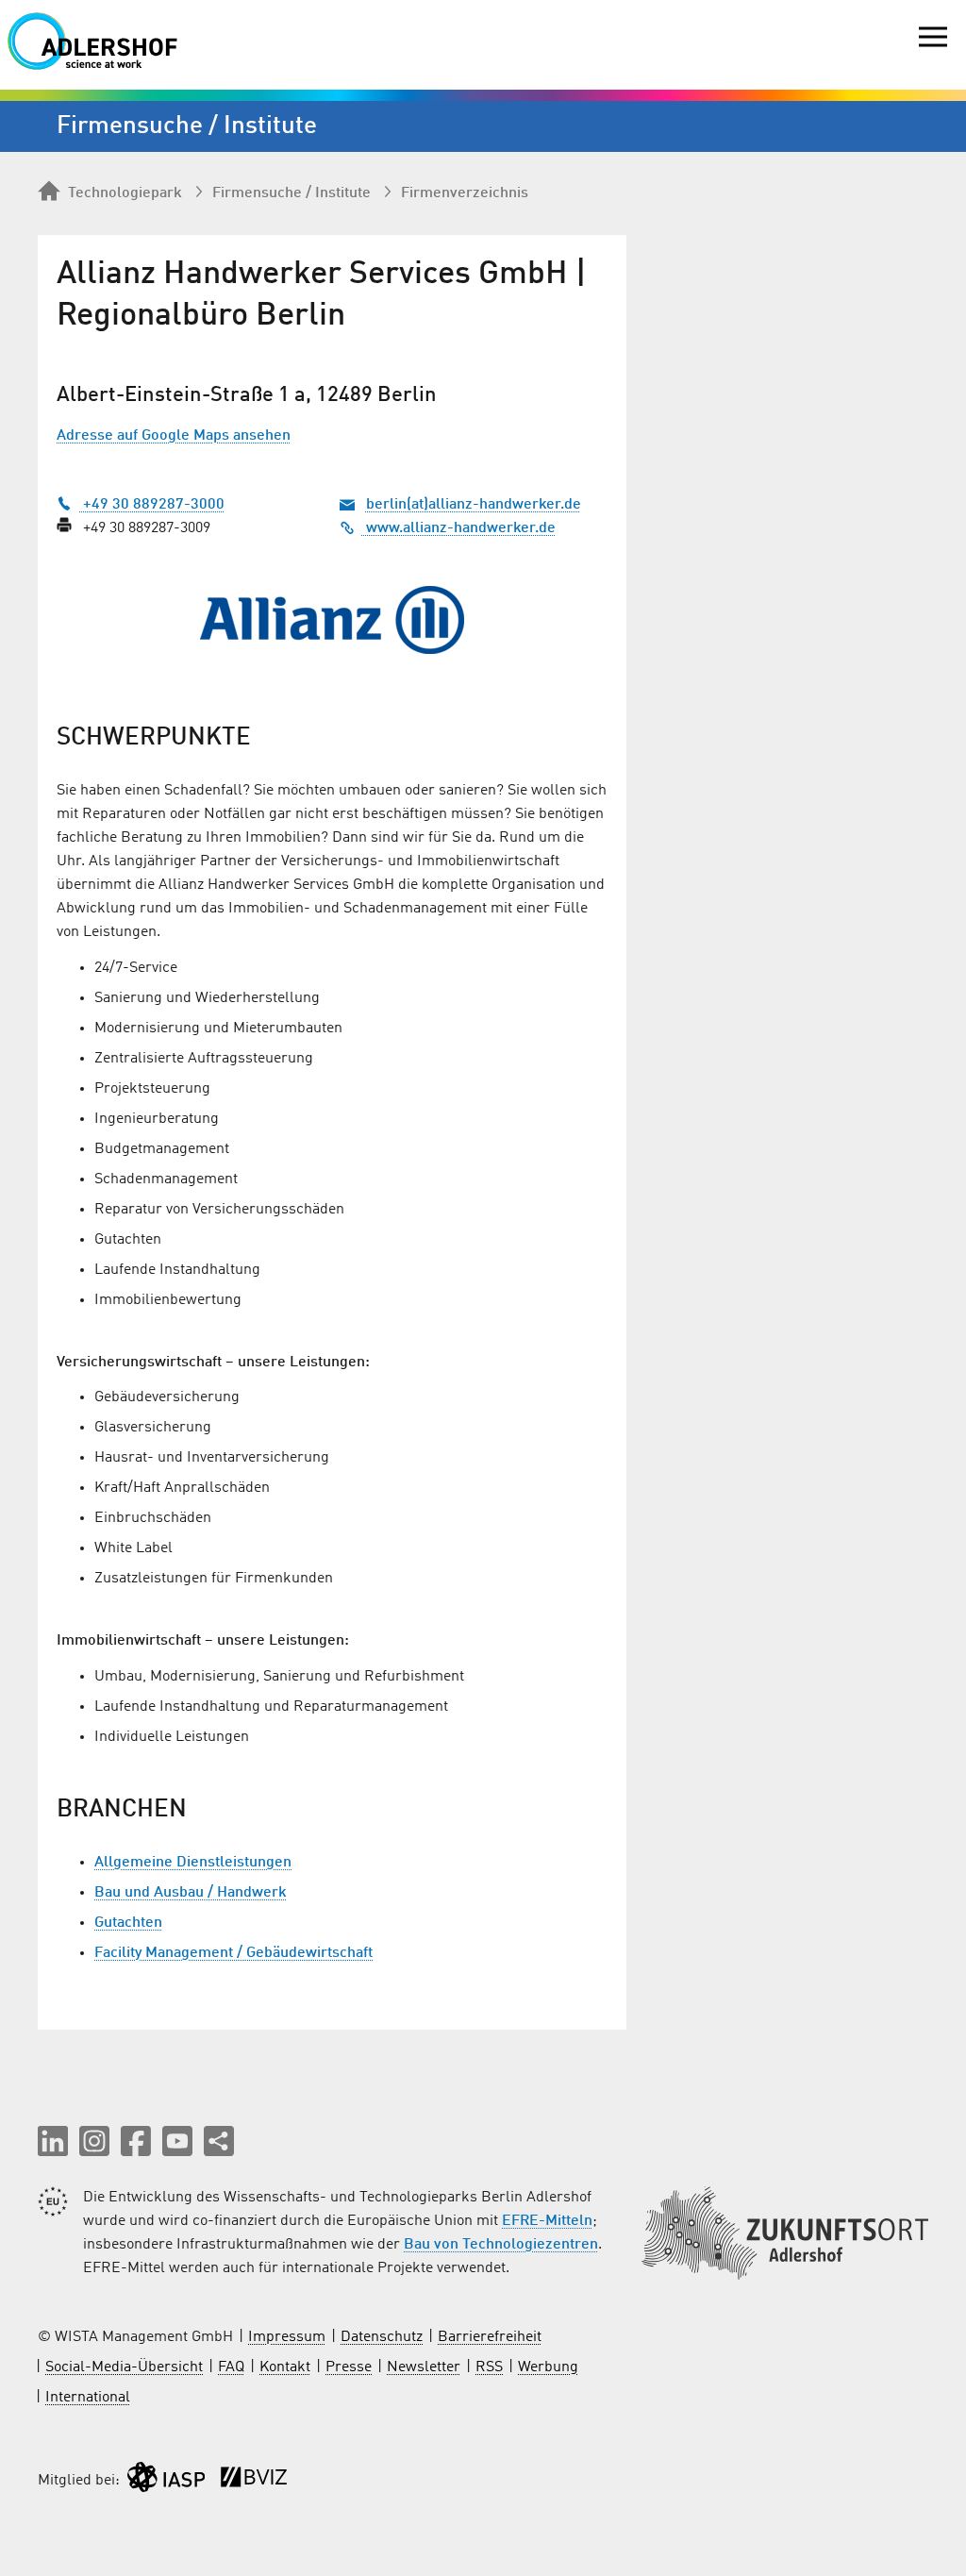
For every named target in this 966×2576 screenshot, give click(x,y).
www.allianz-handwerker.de (459, 528)
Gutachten (128, 1923)
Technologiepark (125, 193)
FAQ (231, 2367)
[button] (53, 2141)
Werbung (548, 2367)
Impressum (287, 2337)
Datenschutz (382, 2337)
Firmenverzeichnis (465, 193)
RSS (489, 2367)
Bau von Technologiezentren (501, 2245)
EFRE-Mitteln (547, 2221)
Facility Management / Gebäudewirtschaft (233, 1953)
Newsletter (424, 2367)
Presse (349, 2367)
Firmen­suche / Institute (291, 193)
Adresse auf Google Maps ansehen (174, 436)
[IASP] (166, 2481)
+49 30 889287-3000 (152, 505)
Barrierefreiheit (490, 2337)
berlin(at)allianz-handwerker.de (474, 505)
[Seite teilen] (219, 2141)
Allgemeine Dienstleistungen (193, 1863)
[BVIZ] (254, 2481)
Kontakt (285, 2367)
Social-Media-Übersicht (124, 2367)
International (88, 2398)
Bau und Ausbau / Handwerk (191, 1893)
